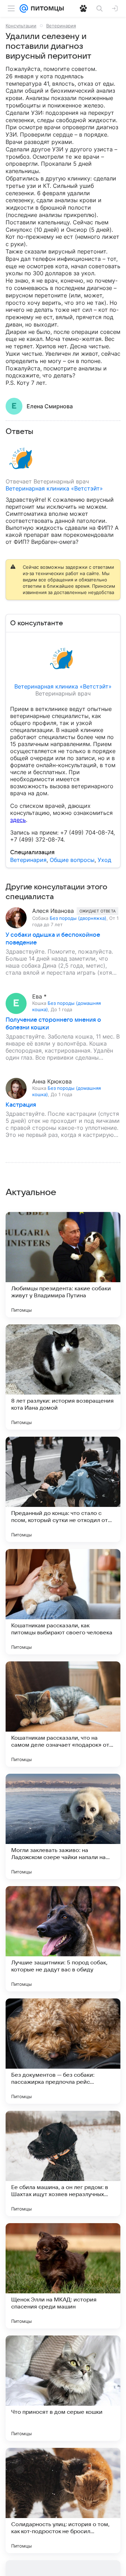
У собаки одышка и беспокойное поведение (53, 939)
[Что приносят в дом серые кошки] (63, 2388)
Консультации (21, 26)
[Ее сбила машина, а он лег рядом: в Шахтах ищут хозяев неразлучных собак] (63, 2163)
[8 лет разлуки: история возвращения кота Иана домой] (63, 1377)
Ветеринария (61, 26)
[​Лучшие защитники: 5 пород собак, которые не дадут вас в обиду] (63, 1939)
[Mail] (24, 8)
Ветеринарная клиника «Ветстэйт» (54, 488)
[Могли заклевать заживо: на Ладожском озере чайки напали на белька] (63, 1826)
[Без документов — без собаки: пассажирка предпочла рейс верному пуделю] (63, 2051)
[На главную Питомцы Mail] (46, 8)
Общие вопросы (72, 860)
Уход (104, 860)
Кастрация (21, 1105)
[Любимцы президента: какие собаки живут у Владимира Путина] (63, 1265)
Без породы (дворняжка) (78, 918)
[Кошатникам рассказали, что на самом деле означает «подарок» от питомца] (63, 1714)
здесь (18, 820)
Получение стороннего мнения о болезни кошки (53, 1024)
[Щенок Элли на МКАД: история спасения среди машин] (63, 2276)
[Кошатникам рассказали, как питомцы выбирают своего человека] (63, 1602)
